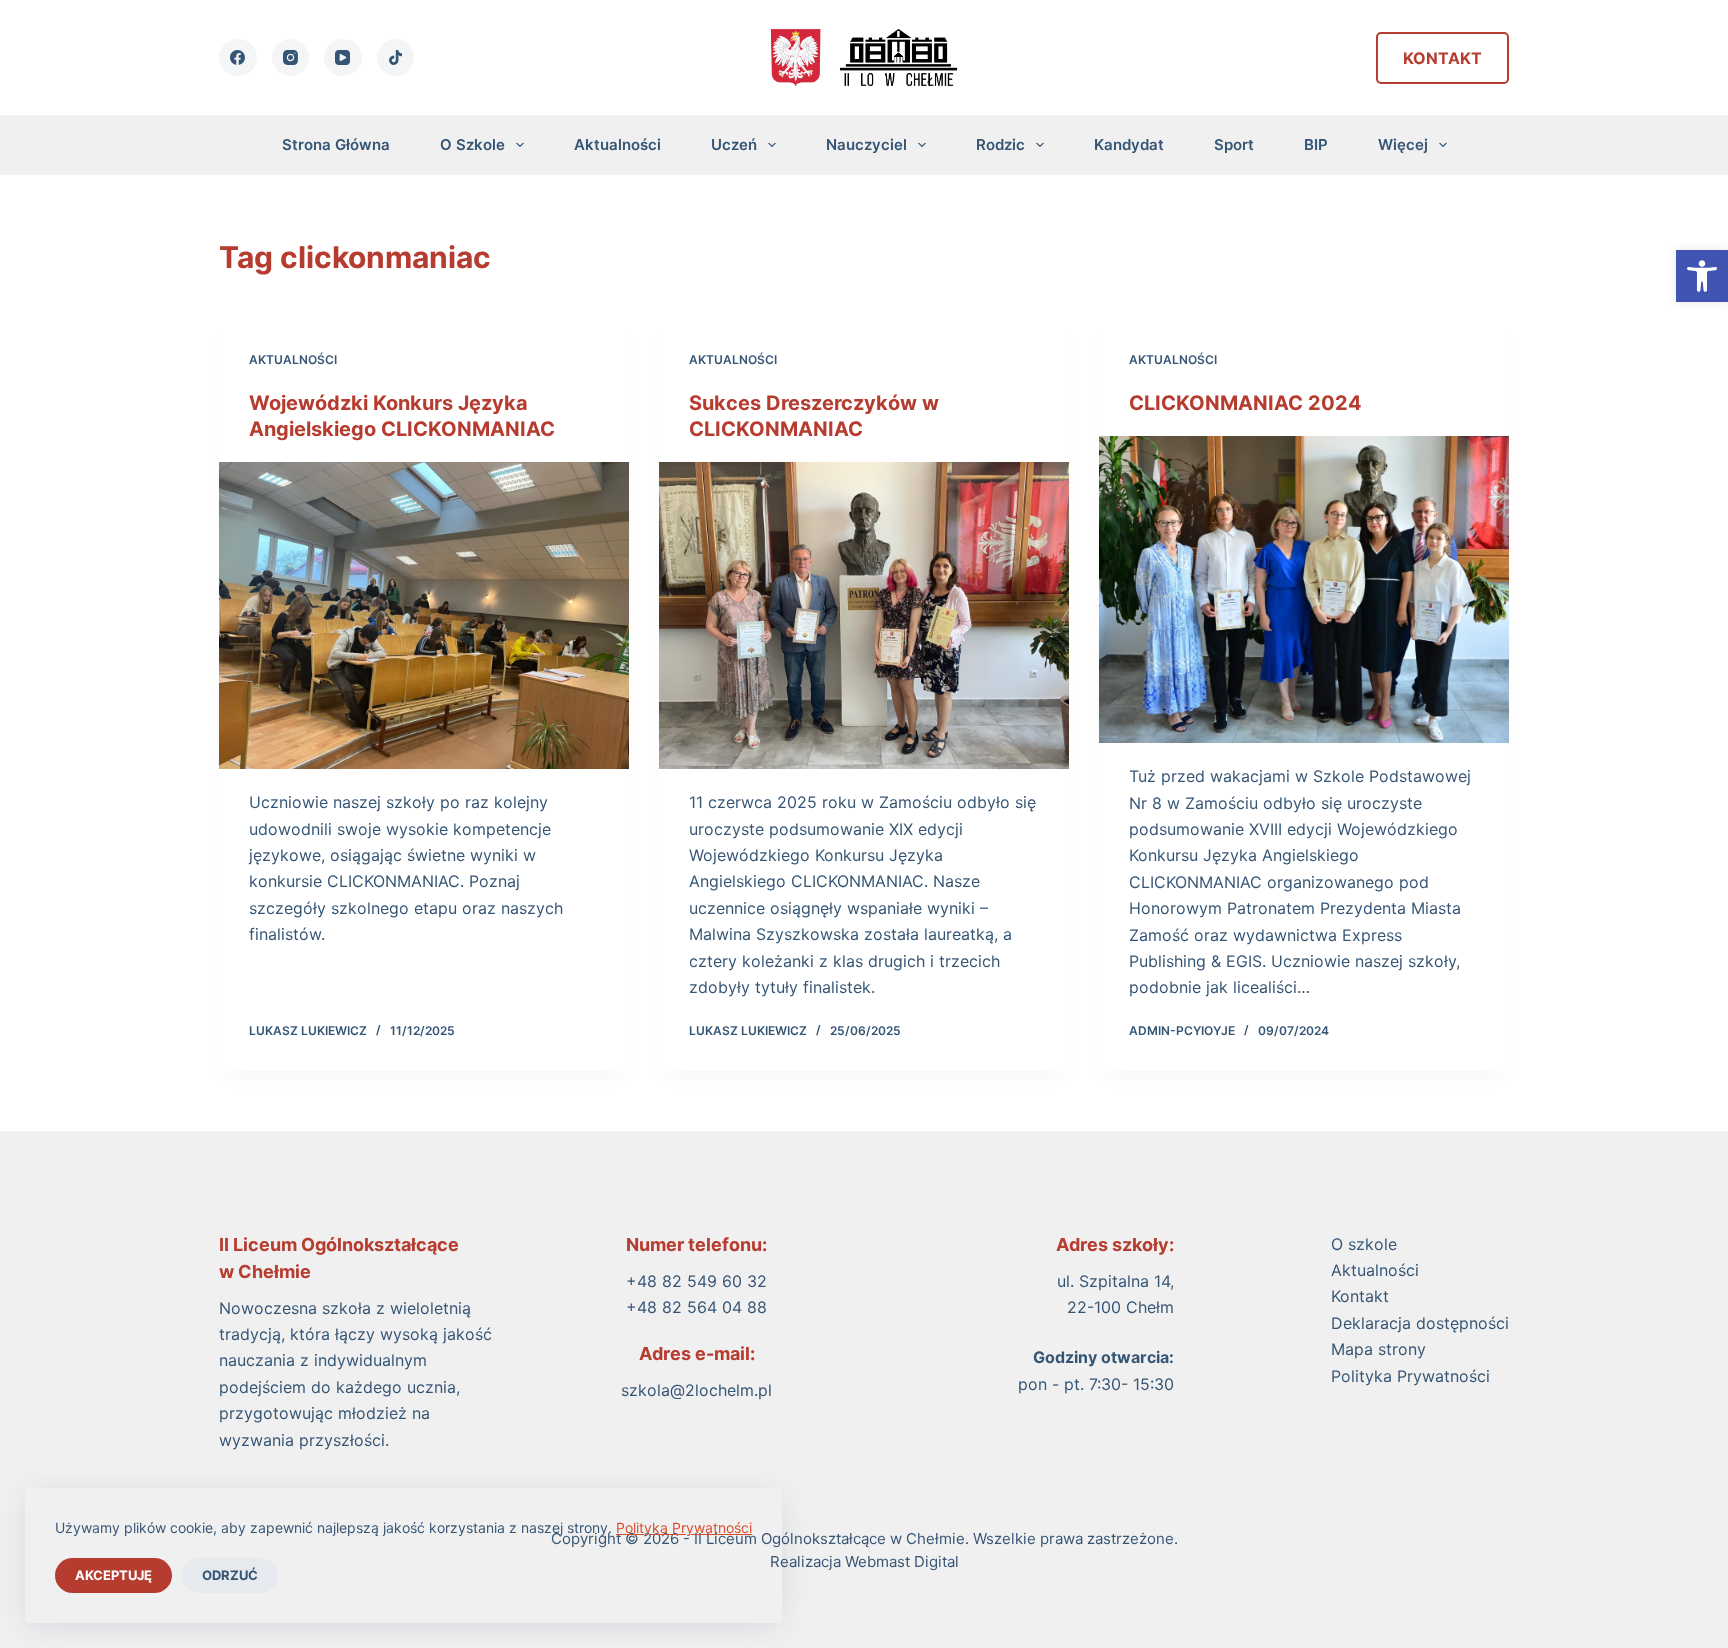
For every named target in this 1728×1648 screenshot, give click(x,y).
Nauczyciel (866, 144)
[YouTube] (343, 58)
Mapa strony (1378, 1349)
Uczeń (734, 144)
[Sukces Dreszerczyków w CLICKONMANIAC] (864, 616)
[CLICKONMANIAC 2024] (1304, 590)
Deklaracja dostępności (1420, 1323)
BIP (1316, 144)
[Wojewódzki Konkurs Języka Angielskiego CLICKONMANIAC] (424, 616)
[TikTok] (396, 58)
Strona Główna (336, 144)
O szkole (472, 144)
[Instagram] (291, 58)
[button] (1702, 276)
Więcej (1403, 144)
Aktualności (617, 144)
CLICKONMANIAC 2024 (1245, 403)
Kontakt (1442, 58)
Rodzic (1000, 144)
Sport (1234, 144)
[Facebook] (238, 58)
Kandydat (1129, 144)
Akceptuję (113, 1575)
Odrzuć (230, 1575)
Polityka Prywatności (684, 1527)
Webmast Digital (902, 1561)
